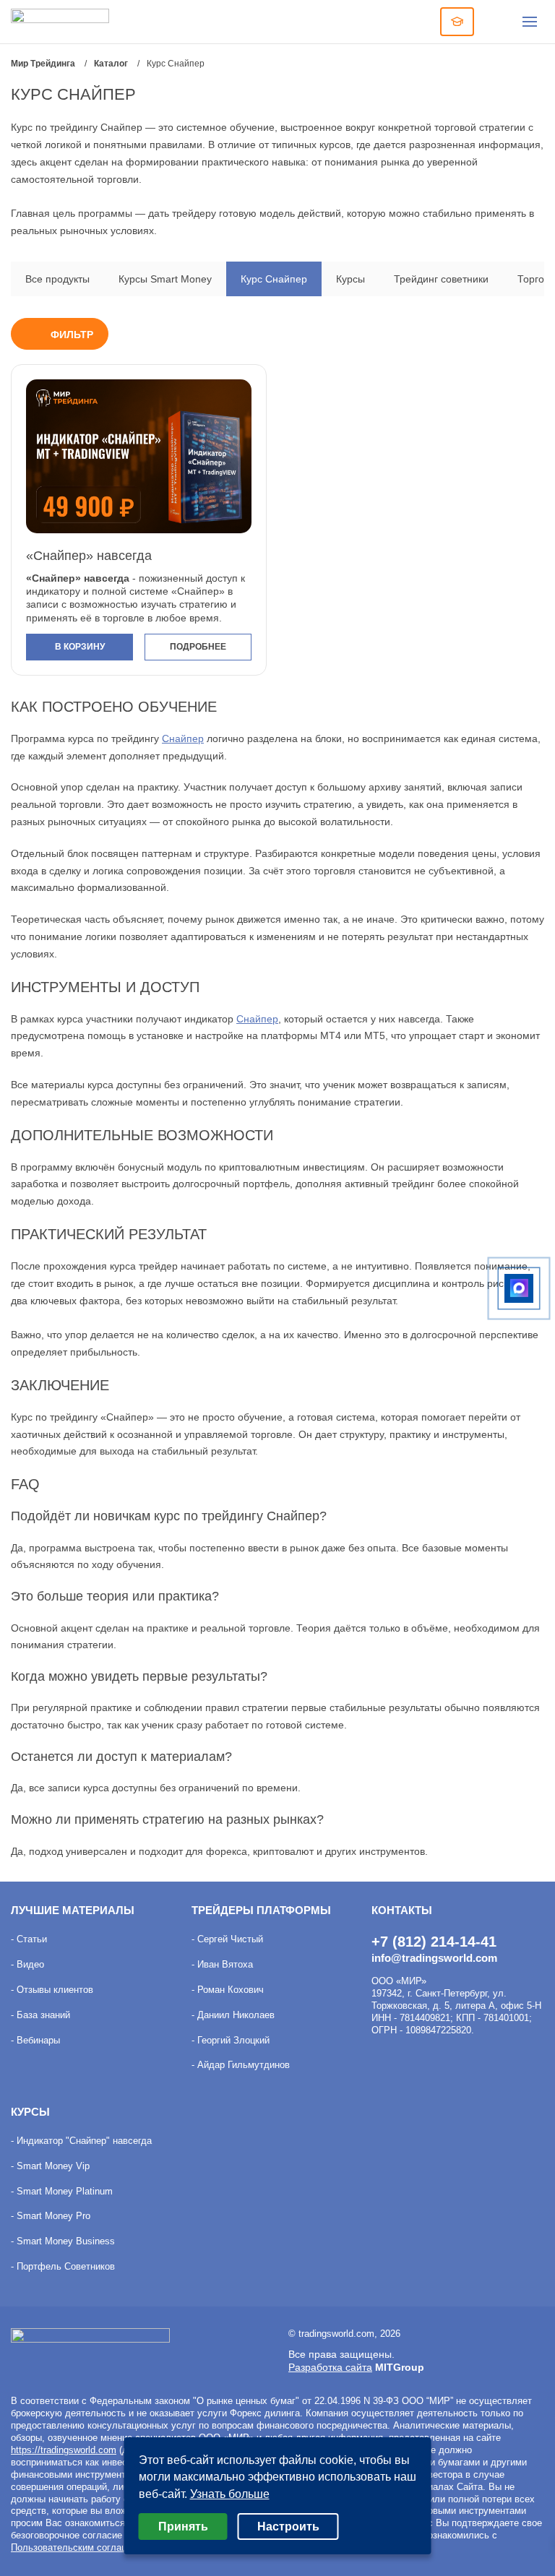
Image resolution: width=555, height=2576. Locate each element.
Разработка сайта (330, 2367)
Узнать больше (230, 2494)
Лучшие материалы (73, 1910)
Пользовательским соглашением (83, 2547)
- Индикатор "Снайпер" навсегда (81, 2141)
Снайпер (183, 738)
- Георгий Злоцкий (231, 2040)
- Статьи (29, 1939)
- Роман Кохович (228, 1990)
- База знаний (40, 2015)
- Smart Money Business (63, 2241)
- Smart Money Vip (50, 2166)
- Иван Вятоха (222, 1964)
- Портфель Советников (63, 2266)
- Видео (27, 1964)
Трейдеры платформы (261, 1910)
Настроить (288, 2527)
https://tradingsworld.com (64, 2450)
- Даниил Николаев (233, 2015)
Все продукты (57, 279)
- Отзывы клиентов (52, 1990)
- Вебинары (35, 2040)
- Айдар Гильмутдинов (241, 2065)
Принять (183, 2527)
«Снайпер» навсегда (89, 556)
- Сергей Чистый (227, 1939)
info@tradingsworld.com (434, 1958)
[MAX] (519, 1288)
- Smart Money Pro (51, 2216)
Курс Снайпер (274, 279)
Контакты (402, 1910)
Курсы (350, 279)
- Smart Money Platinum (62, 2191)
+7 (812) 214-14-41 (434, 1942)
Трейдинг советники (441, 279)
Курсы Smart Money (165, 279)
